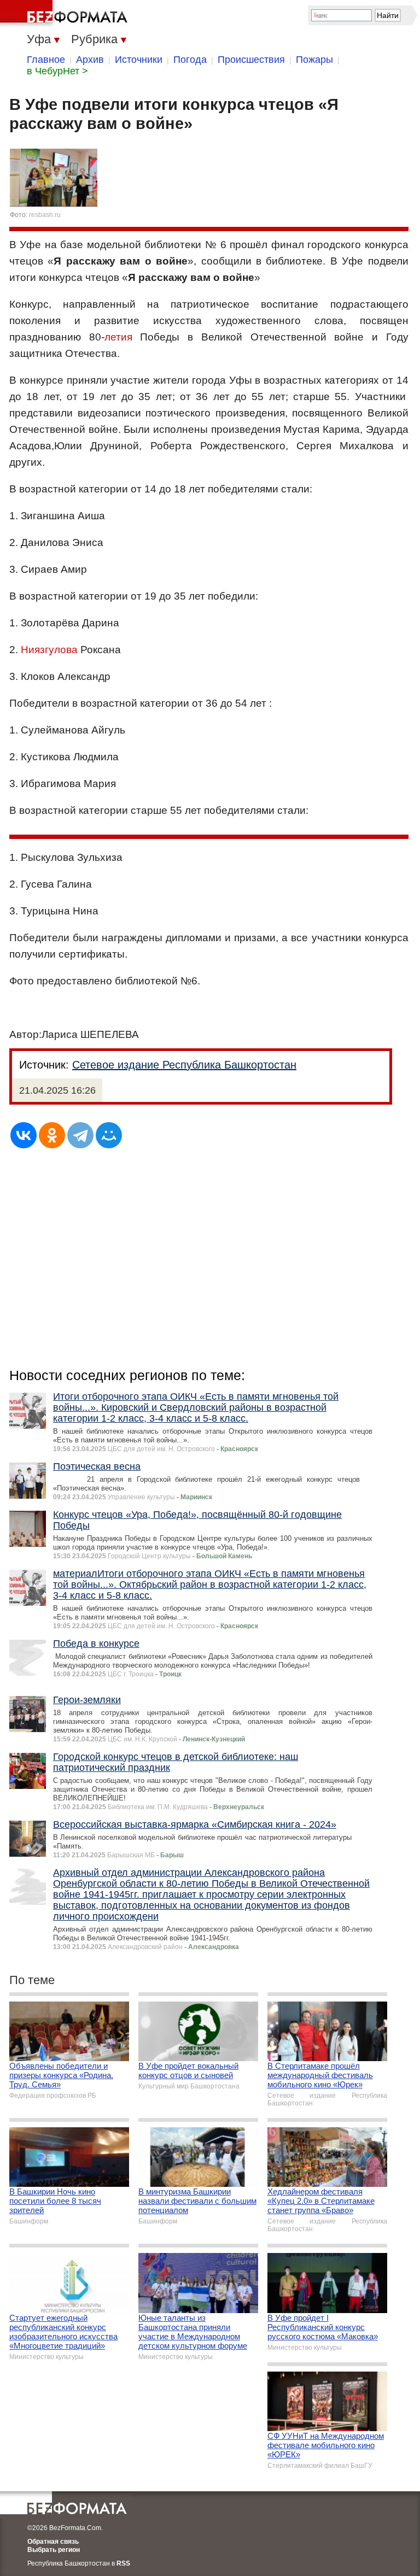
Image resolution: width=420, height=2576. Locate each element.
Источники (139, 60)
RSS (123, 2563)
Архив (90, 60)
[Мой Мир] (109, 1135)
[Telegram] (80, 1135)
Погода (190, 60)
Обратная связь (53, 2542)
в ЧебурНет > (57, 71)
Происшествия (251, 60)
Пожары (314, 60)
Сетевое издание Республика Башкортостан (184, 1065)
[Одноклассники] (52, 1135)
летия (118, 337)
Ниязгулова (49, 650)
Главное (46, 60)
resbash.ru (45, 215)
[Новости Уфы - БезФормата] (66, 14)
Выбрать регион (54, 2550)
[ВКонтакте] (24, 1135)
